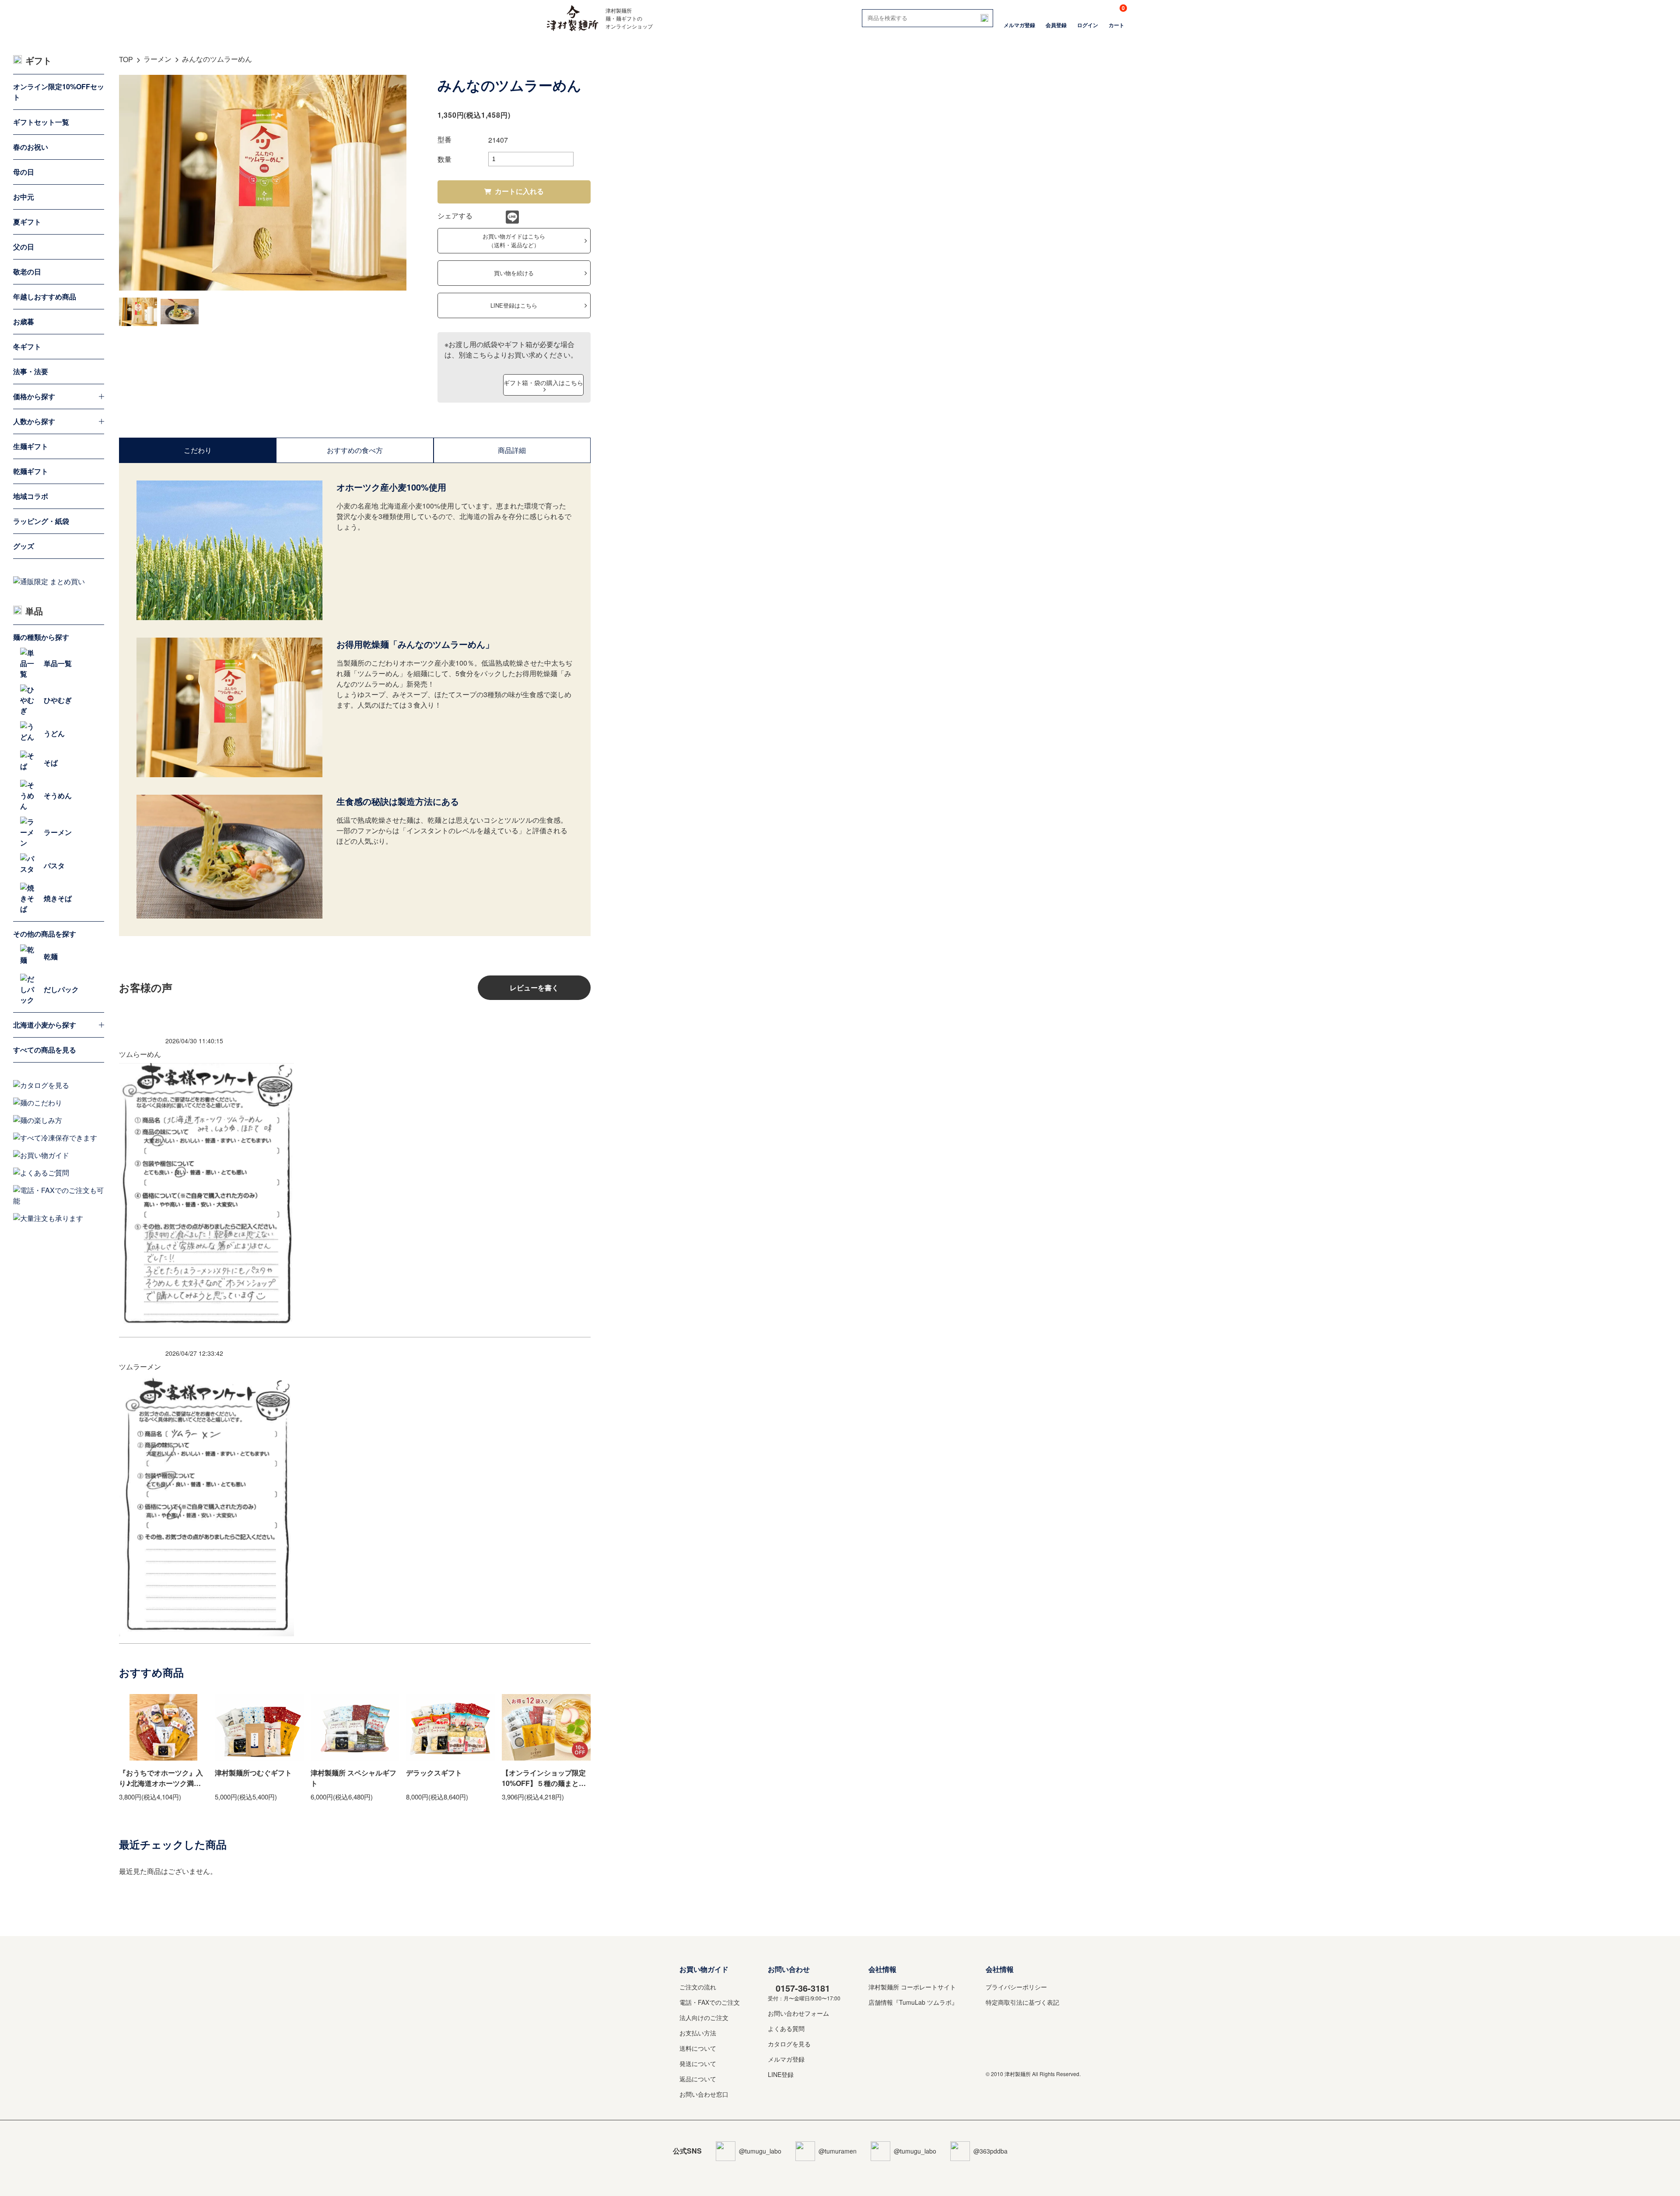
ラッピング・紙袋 (41, 521)
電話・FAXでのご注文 (710, 2002)
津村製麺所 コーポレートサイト (912, 1987)
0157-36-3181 (803, 1988)
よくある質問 (786, 2028)
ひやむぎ (58, 700)
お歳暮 (24, 321)
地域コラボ (31, 496)
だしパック (61, 989)
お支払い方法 (698, 2033)
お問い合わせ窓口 (704, 2094)
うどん (54, 733)
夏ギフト (27, 222)
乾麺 (51, 956)
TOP (126, 59)
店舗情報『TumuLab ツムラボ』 (913, 2002)
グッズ (24, 546)
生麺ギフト (31, 446)
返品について (698, 2079)
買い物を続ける (514, 273)
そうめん (58, 795)
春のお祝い (31, 147)
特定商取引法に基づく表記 (1022, 2002)
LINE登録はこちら (514, 305)
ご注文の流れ (698, 1987)
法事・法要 (31, 371)
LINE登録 (781, 2074)
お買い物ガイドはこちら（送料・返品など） (514, 240)
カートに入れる (519, 191)
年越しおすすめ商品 (45, 296)
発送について (698, 2063)
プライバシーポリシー (1016, 1987)
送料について (698, 2048)
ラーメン (157, 59)
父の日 (24, 247)
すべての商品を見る (45, 1050)
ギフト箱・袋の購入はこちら (543, 382)
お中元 (24, 197)
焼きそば (58, 898)
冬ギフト (27, 346)
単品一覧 (58, 663)
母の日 (24, 172)
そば (51, 763)
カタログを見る (789, 2044)
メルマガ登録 (786, 2059)
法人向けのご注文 (704, 2017)
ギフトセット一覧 (41, 122)
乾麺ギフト (31, 471)
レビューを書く (534, 987)
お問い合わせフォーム (798, 2013)
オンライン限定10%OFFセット (59, 92)
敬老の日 (27, 272)
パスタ (54, 865)
